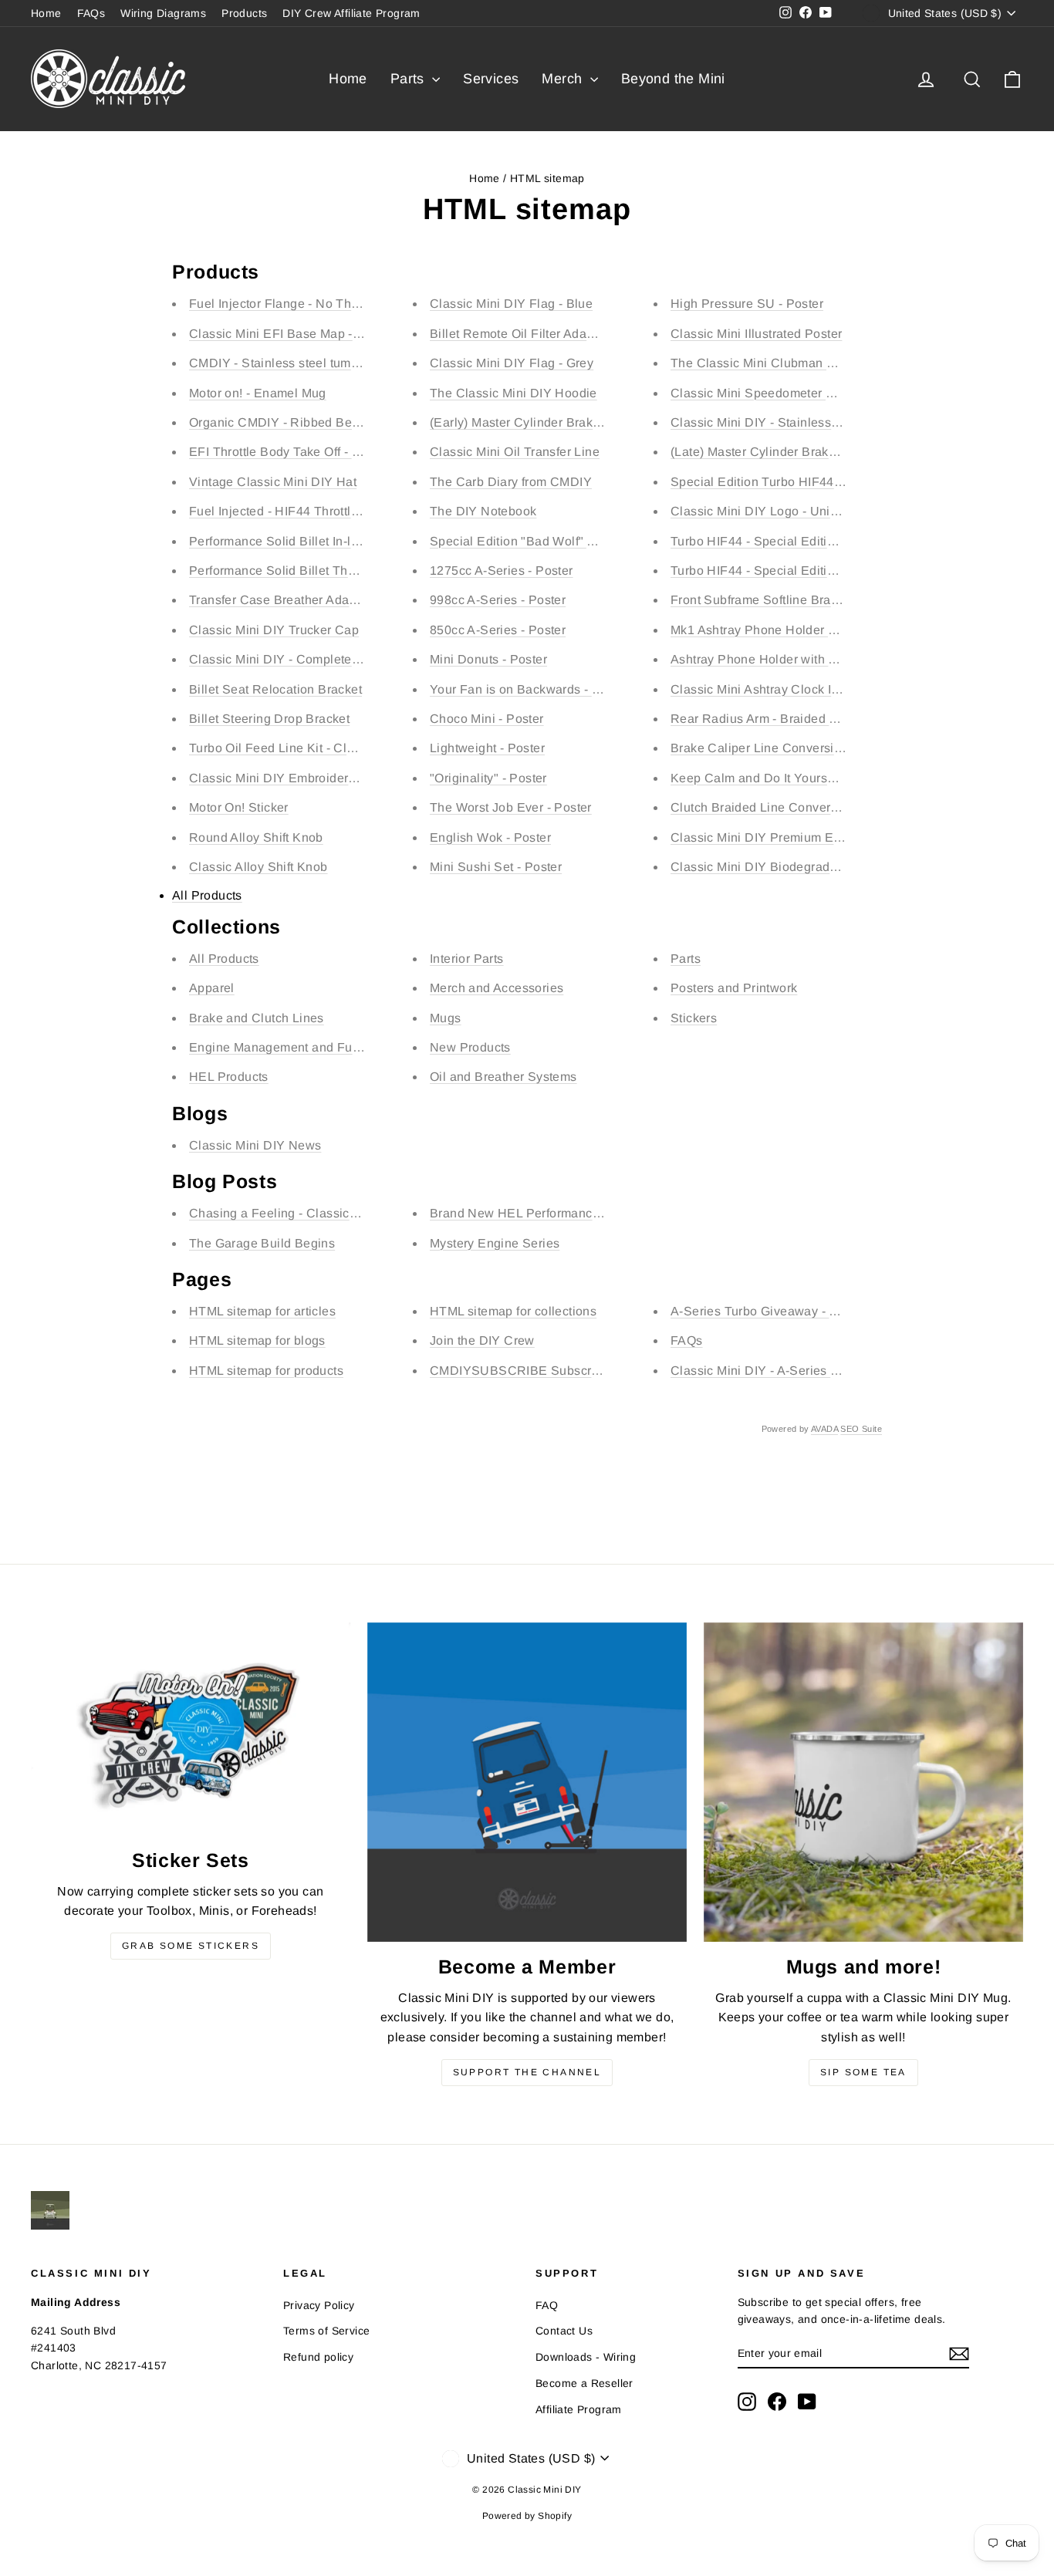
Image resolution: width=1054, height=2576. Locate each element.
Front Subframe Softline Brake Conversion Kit (802, 600)
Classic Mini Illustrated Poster (756, 334)
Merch (564, 79)
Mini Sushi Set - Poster (496, 867)
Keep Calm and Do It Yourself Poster (776, 778)
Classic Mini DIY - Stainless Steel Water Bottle (804, 422)
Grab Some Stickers (191, 1946)
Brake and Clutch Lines (257, 1018)
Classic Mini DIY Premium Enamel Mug (784, 837)
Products (244, 13)
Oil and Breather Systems (503, 1077)
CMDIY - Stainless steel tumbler (281, 363)
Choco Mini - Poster (487, 719)
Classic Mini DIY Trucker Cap (274, 630)
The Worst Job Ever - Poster (511, 807)
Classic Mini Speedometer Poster (767, 393)
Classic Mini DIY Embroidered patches (300, 778)
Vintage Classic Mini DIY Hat (273, 482)
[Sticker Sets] (191, 1729)
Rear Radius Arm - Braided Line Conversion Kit (807, 719)
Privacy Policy (319, 2305)
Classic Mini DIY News (255, 1145)
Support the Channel (527, 2072)
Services (491, 79)
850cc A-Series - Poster (498, 630)
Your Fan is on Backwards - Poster (529, 689)
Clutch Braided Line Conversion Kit (772, 807)
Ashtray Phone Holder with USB (763, 659)
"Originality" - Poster (488, 778)
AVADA (824, 1429)
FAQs (91, 13)
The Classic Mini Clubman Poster (767, 363)
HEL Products (229, 1077)
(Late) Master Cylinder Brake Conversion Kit (797, 452)
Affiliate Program (579, 2409)
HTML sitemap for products (266, 1371)
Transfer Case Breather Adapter (280, 600)
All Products (207, 895)
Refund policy (318, 2357)
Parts (409, 79)
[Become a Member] (527, 1782)
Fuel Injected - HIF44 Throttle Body (290, 511)
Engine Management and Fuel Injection (302, 1047)
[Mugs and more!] (863, 1782)
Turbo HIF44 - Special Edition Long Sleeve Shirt (809, 541)
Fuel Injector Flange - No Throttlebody (299, 304)
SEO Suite (861, 1429)
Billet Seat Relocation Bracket (275, 689)
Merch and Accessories (497, 988)
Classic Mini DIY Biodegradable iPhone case (801, 867)
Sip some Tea (863, 2072)
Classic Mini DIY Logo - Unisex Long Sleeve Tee (811, 511)
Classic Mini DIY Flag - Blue (511, 304)
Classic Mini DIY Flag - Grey (512, 363)
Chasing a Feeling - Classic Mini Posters (307, 1213)
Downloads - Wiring (586, 2357)
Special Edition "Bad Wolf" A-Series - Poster (557, 541)
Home (46, 13)
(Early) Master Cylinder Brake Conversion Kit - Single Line (598, 422)
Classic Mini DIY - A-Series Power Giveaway (799, 1371)
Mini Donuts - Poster (488, 659)
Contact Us (564, 2331)
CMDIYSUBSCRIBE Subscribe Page (537, 1371)
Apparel (212, 988)
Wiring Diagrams (163, 13)
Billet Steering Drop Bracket (269, 719)
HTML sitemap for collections (513, 1311)
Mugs (446, 1018)
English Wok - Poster (490, 837)
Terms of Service (326, 2331)
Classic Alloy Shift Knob (258, 867)
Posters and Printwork (734, 988)
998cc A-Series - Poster (498, 600)
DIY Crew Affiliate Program (351, 13)
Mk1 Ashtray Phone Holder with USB (776, 630)
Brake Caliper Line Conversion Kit (769, 748)
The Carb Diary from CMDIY (511, 482)
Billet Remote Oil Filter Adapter (519, 334)
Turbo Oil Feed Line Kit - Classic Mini (297, 748)
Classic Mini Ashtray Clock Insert (765, 689)
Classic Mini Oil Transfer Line (515, 452)
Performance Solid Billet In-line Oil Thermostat (323, 541)
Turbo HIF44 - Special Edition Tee (768, 571)
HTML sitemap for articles (262, 1311)
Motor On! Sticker (239, 807)
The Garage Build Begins (262, 1243)
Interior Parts (467, 959)
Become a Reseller (584, 2383)
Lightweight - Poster (487, 748)
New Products (470, 1047)
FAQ (547, 2305)
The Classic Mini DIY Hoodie (513, 393)
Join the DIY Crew (482, 1340)
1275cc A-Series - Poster (502, 571)
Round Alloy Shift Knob (256, 837)
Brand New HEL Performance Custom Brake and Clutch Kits (603, 1213)
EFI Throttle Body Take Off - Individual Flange (320, 452)
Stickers (694, 1018)
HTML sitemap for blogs (257, 1340)
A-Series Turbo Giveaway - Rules (767, 1311)
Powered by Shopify (527, 2516)
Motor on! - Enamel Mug (258, 393)
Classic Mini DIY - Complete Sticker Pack (308, 659)
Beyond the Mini (673, 79)
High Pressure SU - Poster (747, 304)
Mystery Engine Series (495, 1243)
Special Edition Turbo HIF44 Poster (773, 482)
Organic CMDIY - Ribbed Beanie (283, 422)
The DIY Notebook (483, 511)
